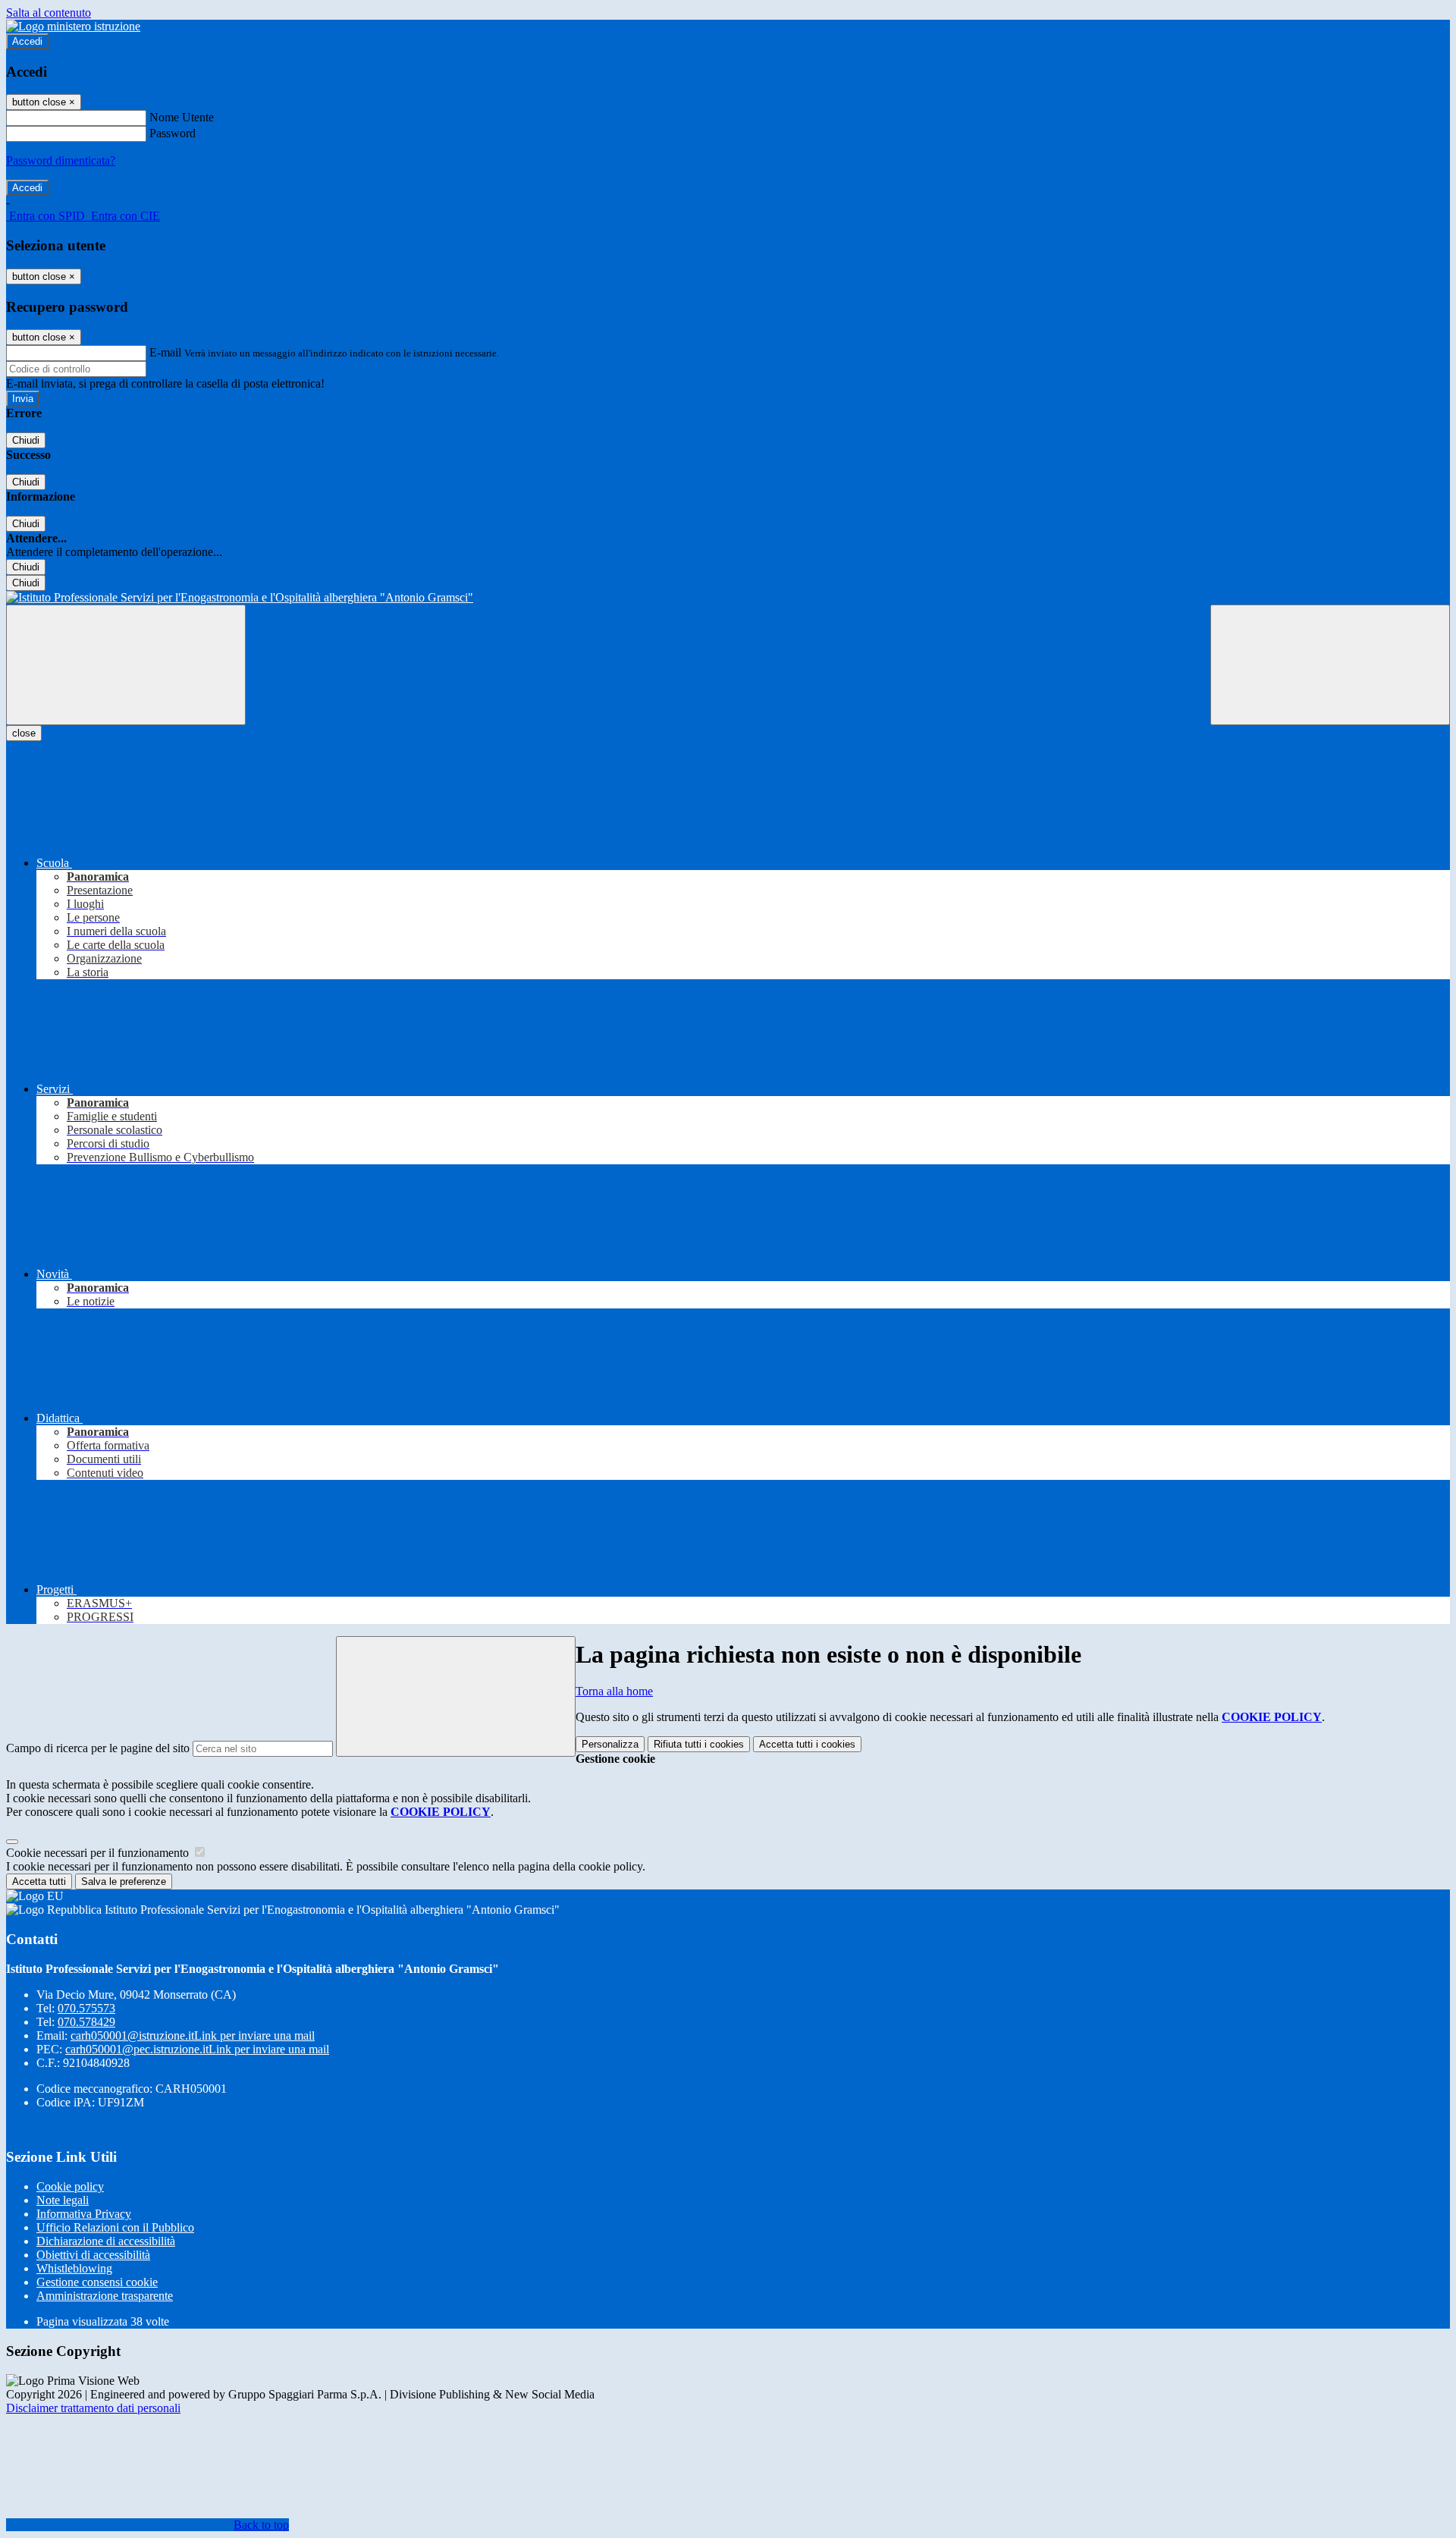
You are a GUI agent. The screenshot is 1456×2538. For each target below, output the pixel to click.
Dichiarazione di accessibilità (106, 2241)
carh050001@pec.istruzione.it (197, 2049)
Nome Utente (182, 117)
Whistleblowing (74, 2268)
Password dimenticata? (61, 160)
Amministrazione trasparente (105, 2296)
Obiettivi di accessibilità (93, 2255)
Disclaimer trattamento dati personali (93, 2408)
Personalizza (610, 1744)
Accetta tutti (807, 1744)
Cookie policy (70, 2186)
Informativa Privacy (84, 2214)
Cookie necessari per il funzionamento (99, 1853)
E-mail (165, 352)
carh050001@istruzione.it (193, 2035)
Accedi (27, 41)
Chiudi (26, 440)
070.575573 (86, 2008)
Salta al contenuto (49, 13)
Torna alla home (614, 1691)
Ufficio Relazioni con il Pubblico (115, 2227)
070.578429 (86, 2022)
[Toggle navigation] (126, 665)
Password (173, 133)
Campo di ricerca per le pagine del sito (98, 1748)
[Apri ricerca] (1330, 665)
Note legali (63, 2200)
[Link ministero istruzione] (73, 26)
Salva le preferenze (124, 1882)
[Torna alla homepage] (728, 598)
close (24, 733)
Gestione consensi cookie (97, 2282)
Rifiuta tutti (699, 1744)
